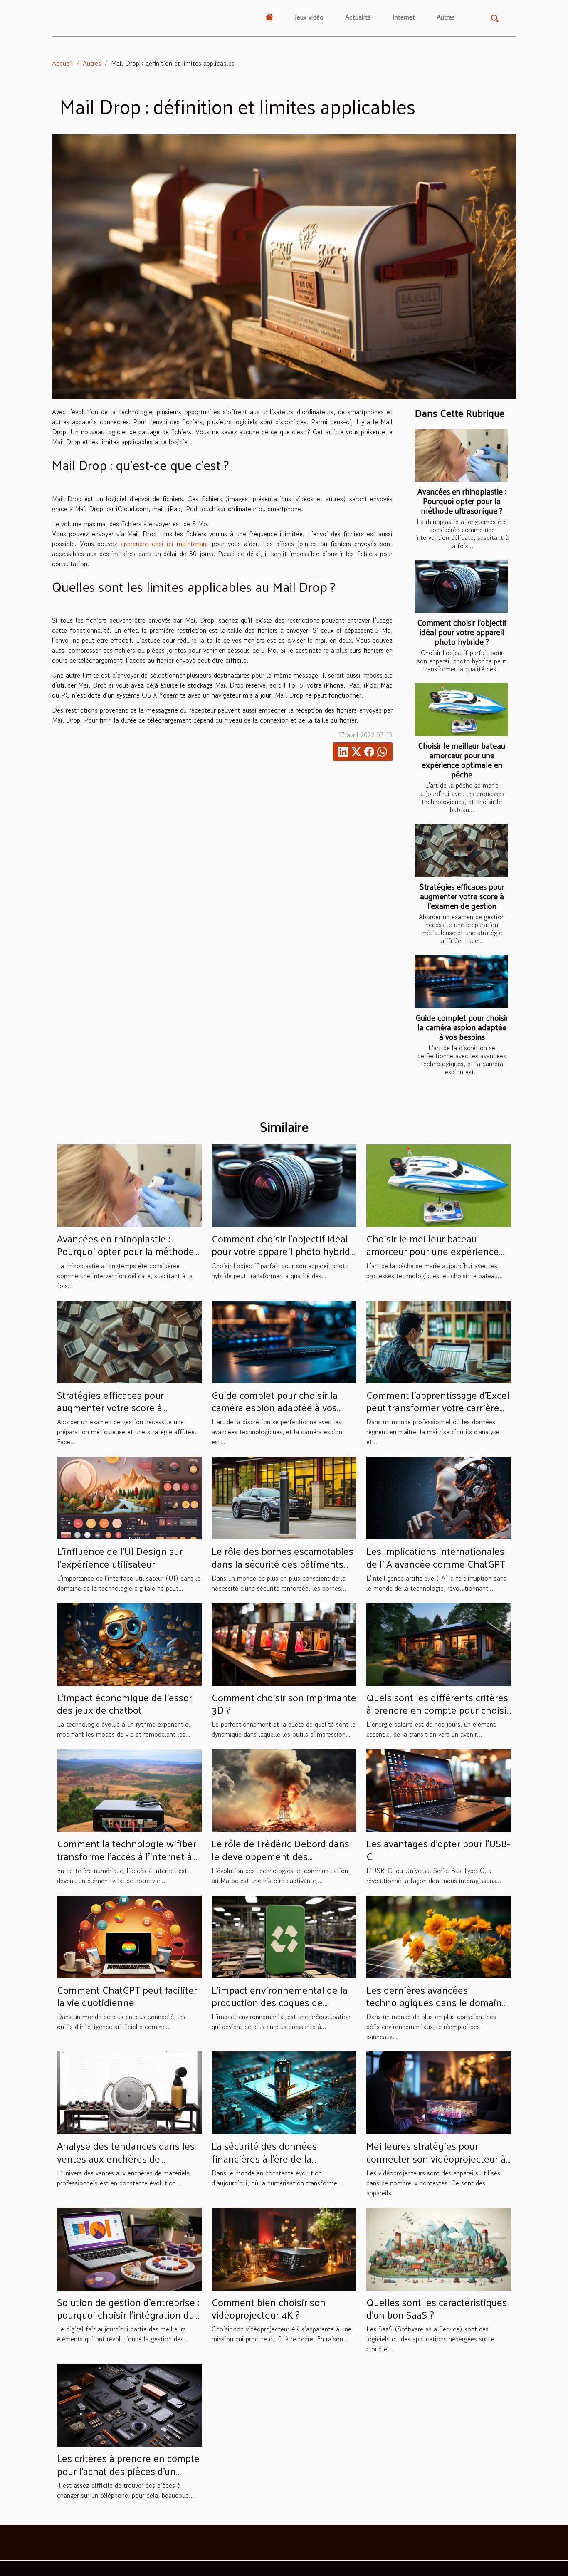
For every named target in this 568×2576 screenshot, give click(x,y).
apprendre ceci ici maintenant (164, 544)
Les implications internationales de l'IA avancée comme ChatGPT (436, 1557)
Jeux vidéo (309, 17)
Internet (404, 17)
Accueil (62, 63)
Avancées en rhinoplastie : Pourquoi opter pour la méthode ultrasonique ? (462, 501)
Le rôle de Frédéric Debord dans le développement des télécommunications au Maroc (280, 1856)
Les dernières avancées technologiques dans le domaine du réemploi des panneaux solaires (437, 2008)
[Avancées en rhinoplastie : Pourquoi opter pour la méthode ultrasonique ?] (461, 455)
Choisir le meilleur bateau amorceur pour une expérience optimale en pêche (462, 760)
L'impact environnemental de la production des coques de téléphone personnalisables (280, 2002)
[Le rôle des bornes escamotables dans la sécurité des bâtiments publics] (284, 1497)
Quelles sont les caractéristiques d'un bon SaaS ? (437, 2308)
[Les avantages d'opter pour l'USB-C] (439, 1789)
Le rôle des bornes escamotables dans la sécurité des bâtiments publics (283, 1563)
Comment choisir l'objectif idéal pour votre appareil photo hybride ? (462, 632)
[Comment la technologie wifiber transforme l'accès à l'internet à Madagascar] (129, 1789)
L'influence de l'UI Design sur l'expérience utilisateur (120, 1557)
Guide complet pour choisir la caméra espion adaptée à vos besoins (462, 1027)
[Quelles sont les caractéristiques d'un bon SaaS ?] (439, 2248)
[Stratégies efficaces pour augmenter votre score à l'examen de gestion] (461, 850)
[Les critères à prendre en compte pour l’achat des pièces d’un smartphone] (129, 2404)
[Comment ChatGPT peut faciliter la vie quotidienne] (129, 1936)
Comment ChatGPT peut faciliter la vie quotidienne (127, 1996)
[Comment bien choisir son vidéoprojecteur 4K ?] (284, 2248)
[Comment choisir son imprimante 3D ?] (284, 1643)
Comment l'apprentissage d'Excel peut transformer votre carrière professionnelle (438, 1407)
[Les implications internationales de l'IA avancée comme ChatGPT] (439, 1497)
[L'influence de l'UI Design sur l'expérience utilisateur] (129, 1497)
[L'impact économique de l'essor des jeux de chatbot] (129, 1643)
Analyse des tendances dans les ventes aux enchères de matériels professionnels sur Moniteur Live (126, 2164)
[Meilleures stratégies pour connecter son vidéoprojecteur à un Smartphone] (439, 2092)
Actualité (358, 17)
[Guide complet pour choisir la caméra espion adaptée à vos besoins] (461, 981)
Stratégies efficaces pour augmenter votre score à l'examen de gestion (462, 896)
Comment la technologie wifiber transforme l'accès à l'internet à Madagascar (127, 1856)
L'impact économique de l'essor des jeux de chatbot (125, 1703)
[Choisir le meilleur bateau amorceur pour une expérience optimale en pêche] (461, 709)
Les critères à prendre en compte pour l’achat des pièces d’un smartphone (128, 2471)
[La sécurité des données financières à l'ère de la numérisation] (284, 2092)
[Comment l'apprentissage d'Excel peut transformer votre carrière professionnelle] (439, 1341)
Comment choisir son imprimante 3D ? (284, 1703)
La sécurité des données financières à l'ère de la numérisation (264, 2158)
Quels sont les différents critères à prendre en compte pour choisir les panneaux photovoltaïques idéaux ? (438, 1716)
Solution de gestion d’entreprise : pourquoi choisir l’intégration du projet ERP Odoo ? (128, 2315)
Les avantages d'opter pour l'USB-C (438, 1849)
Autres (446, 17)
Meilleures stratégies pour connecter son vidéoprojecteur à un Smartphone (436, 2158)
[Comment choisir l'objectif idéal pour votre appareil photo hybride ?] (461, 586)
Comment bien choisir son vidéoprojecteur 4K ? (269, 2308)
